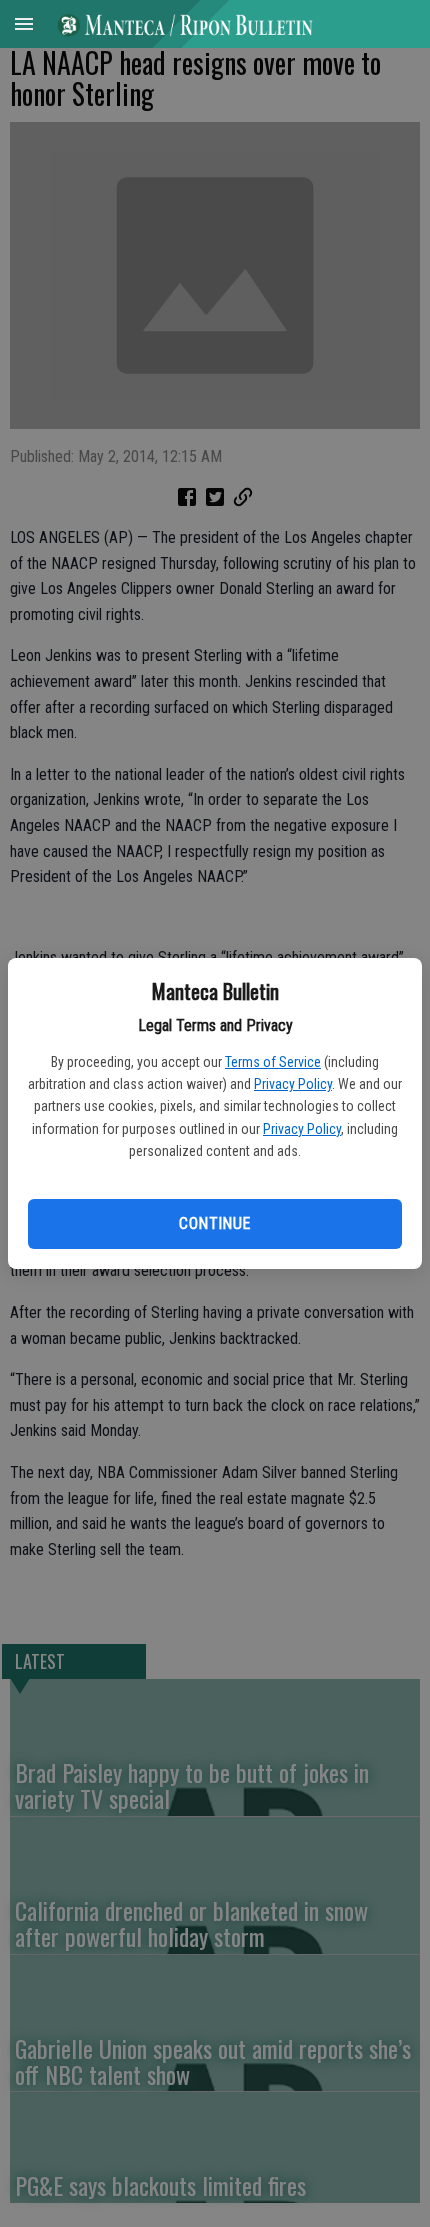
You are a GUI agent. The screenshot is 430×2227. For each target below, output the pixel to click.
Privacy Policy (293, 1084)
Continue (214, 1223)
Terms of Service (273, 1062)
